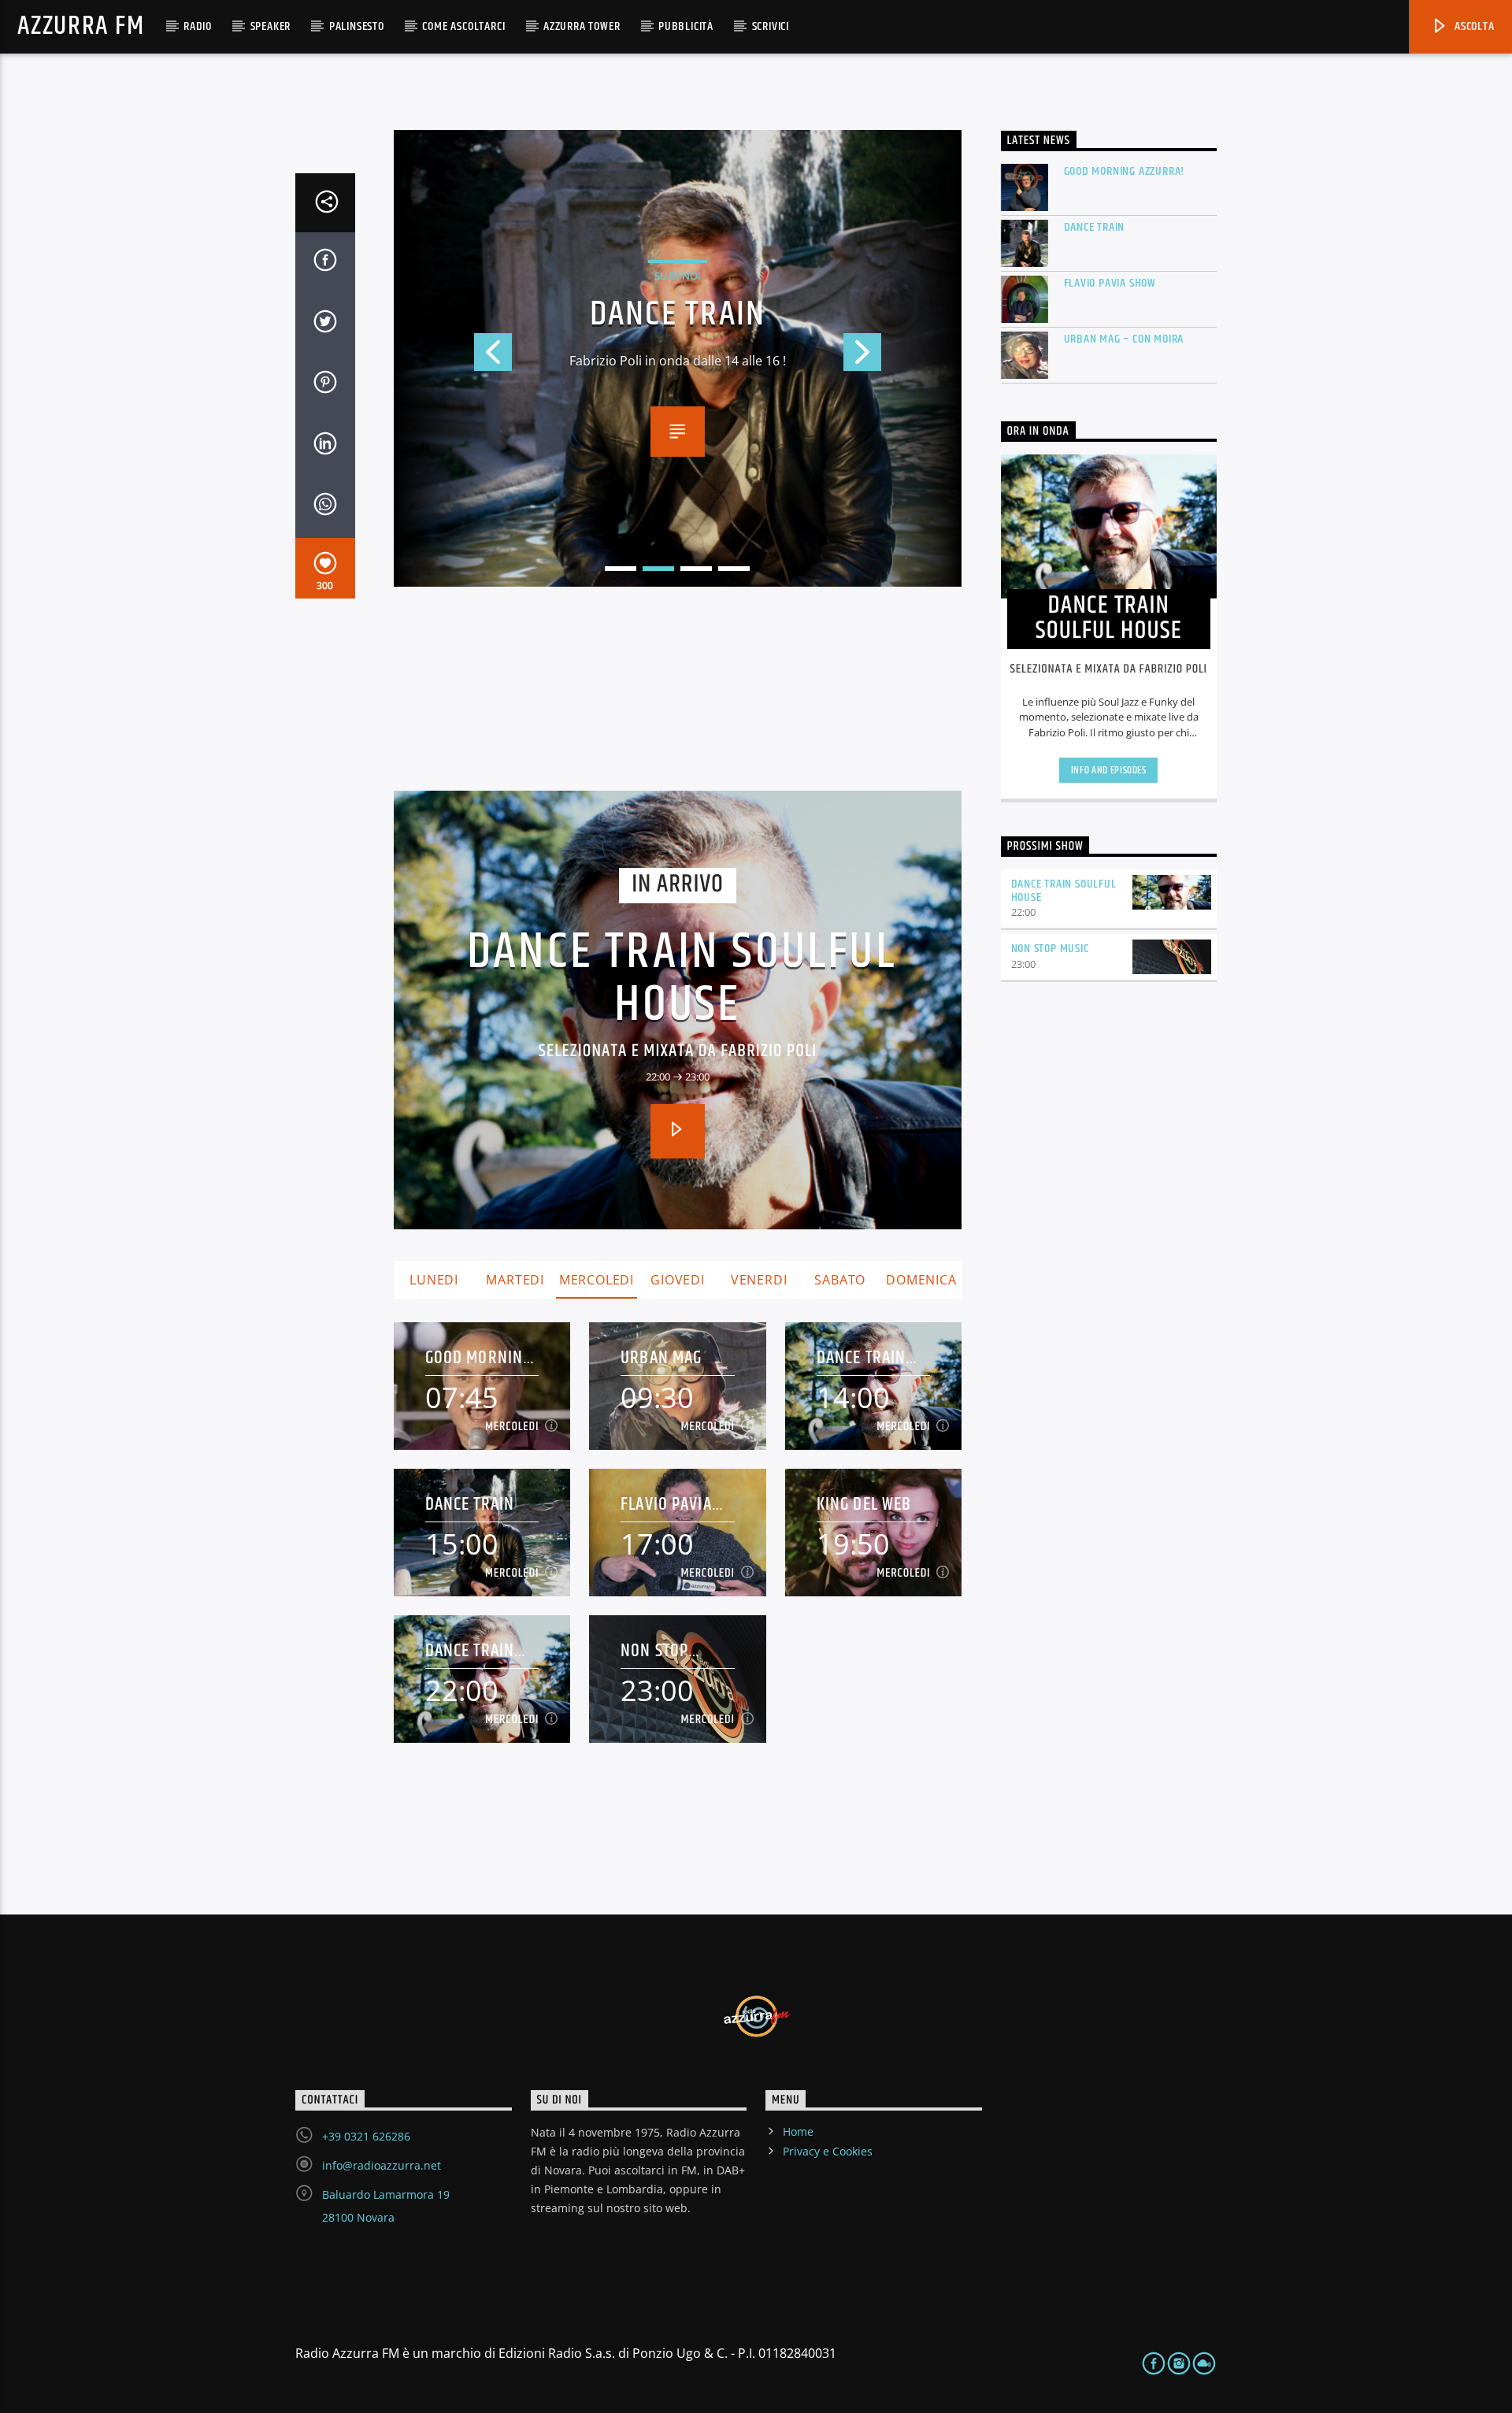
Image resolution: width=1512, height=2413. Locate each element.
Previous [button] (453, 358)
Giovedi (678, 1280)
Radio (198, 26)
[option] (678, 358)
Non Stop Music (654, 1651)
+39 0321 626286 (366, 2136)
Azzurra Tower (582, 26)
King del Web (864, 1505)
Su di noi (678, 276)
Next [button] (902, 358)
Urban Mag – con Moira (1124, 339)
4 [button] (734, 569)
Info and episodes (1109, 770)
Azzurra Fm (81, 26)
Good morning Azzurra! (479, 1358)
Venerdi (759, 1280)
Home (798, 2131)
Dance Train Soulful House (682, 979)
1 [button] (621, 569)
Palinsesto (357, 26)
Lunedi (434, 1280)
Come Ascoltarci (463, 26)
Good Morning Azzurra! (1125, 171)
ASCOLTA (1473, 26)
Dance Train (470, 1505)
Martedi (515, 1280)
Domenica (921, 1280)
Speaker (271, 26)
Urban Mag (661, 1358)
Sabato (840, 1280)
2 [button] (658, 569)
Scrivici (771, 26)
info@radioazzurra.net (382, 2165)
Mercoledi (597, 1280)
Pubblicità (686, 26)
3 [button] (696, 569)
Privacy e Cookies (828, 2151)
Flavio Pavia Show (678, 315)
